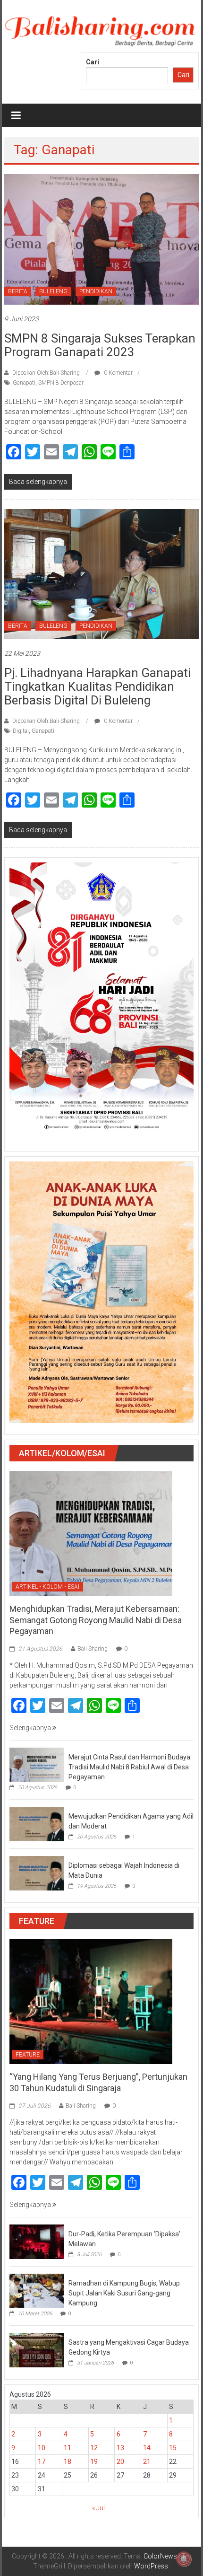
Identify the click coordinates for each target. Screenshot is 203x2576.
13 (120, 2448)
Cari (93, 62)
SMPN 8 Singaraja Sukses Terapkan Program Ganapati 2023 (100, 345)
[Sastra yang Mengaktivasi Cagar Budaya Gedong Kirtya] (37, 2349)
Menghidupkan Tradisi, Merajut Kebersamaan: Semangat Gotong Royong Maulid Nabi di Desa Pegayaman (96, 1620)
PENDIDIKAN (96, 291)
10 (42, 2448)
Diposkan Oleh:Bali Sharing (46, 373)
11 (68, 2448)
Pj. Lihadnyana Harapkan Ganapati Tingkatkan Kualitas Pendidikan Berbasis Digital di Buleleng (97, 686)
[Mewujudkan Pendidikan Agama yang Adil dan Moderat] (37, 1824)
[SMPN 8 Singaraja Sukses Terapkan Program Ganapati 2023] (102, 239)
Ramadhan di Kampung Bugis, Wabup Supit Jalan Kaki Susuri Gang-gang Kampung (124, 2293)
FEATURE (28, 2055)
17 (42, 2462)
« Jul (98, 2508)
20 (120, 2462)
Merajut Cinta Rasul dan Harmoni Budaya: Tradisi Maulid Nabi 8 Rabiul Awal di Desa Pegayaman (130, 1767)
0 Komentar (118, 373)
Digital (21, 731)
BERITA (18, 291)
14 (147, 2448)
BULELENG (53, 291)
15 (173, 2448)
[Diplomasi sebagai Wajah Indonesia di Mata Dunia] (37, 1873)
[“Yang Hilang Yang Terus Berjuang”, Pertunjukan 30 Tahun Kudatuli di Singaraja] (91, 2001)
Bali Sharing (93, 1649)
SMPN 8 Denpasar (61, 383)
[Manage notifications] (184, 2559)
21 (147, 2462)
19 (94, 2462)
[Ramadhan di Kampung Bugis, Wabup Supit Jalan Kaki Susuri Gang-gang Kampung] (37, 2290)
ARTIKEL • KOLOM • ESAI (47, 1587)
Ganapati (24, 383)
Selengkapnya (31, 1728)
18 (68, 2462)
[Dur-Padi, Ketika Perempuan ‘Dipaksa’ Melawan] (37, 2241)
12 (94, 2448)
